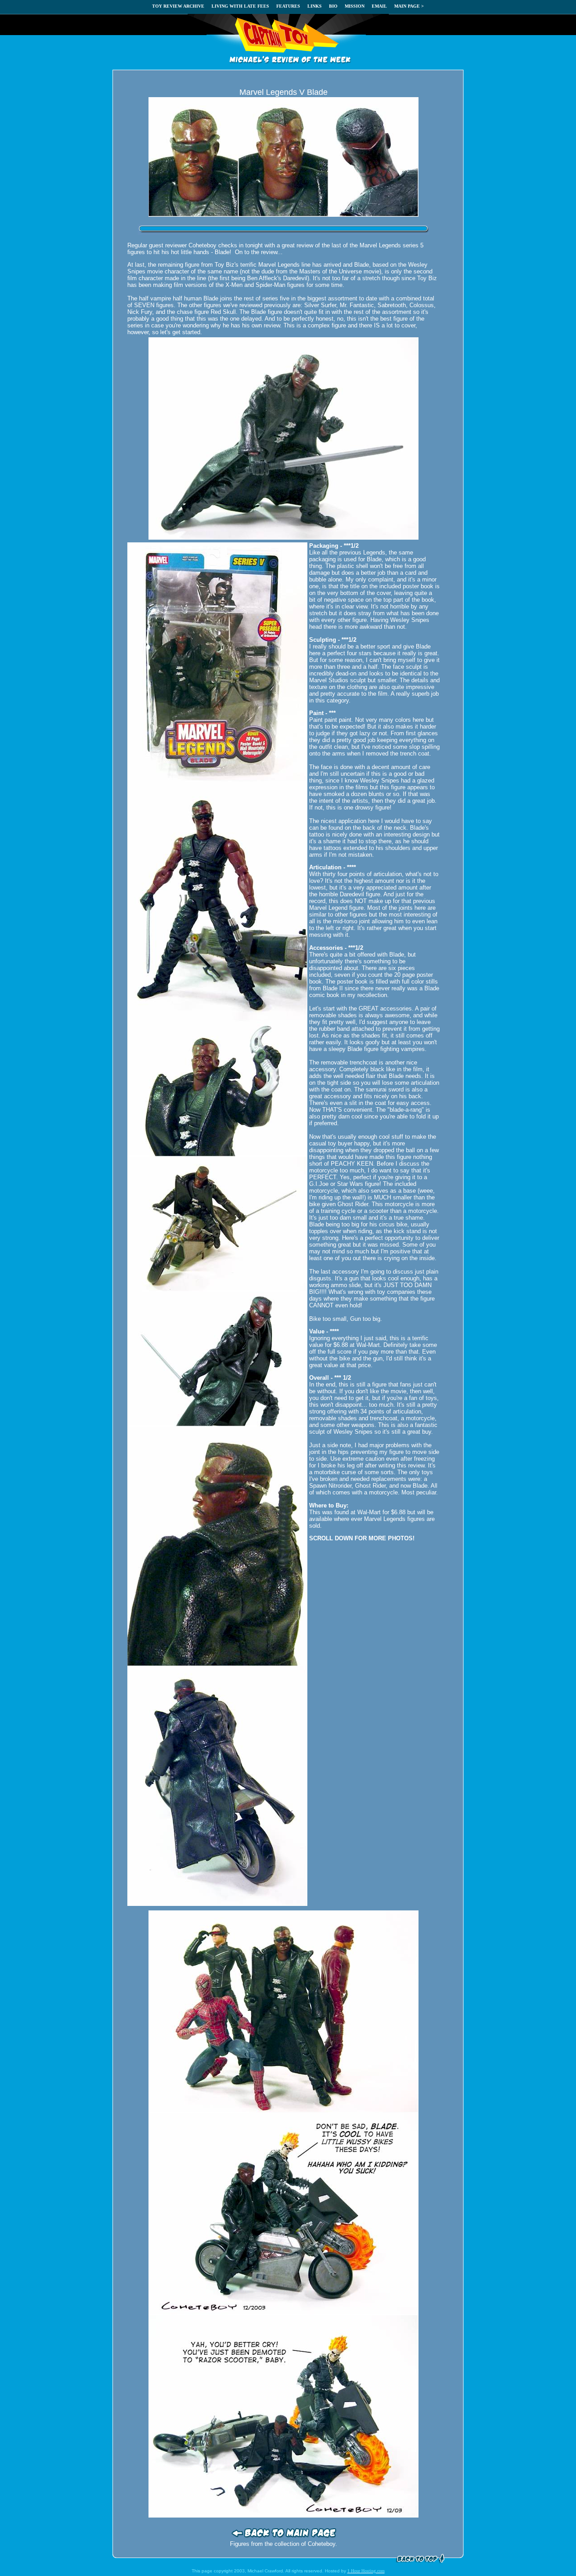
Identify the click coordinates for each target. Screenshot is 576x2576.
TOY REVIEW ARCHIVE (178, 6)
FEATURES (288, 6)
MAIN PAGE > (409, 6)
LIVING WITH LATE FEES (240, 6)
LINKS (315, 6)
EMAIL (379, 6)
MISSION (355, 6)
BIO (333, 6)
